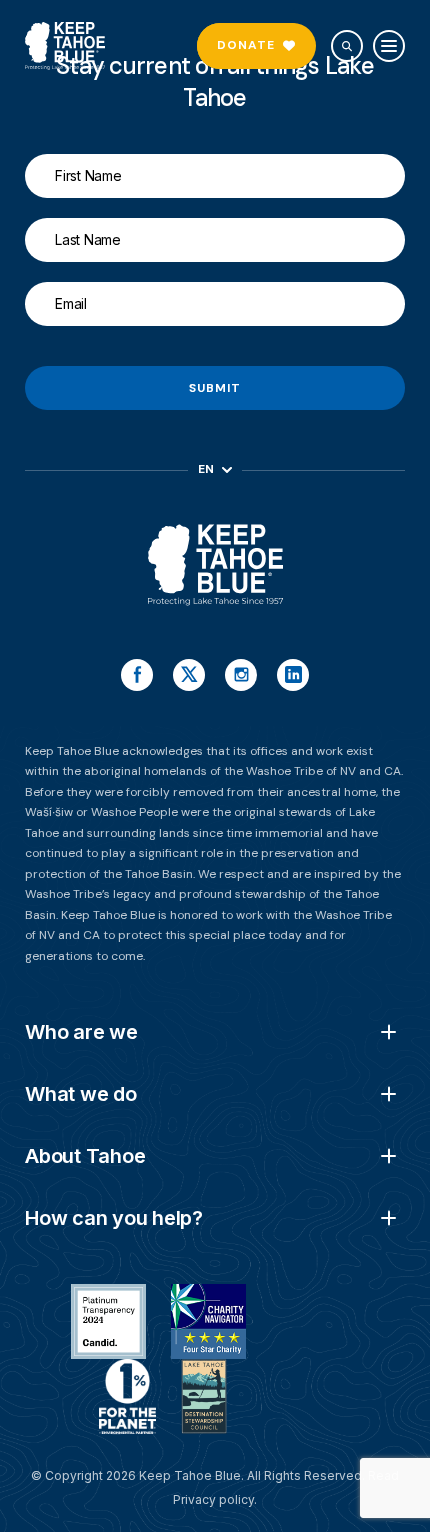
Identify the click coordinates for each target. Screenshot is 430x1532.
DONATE (246, 45)
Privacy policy (213, 1499)
